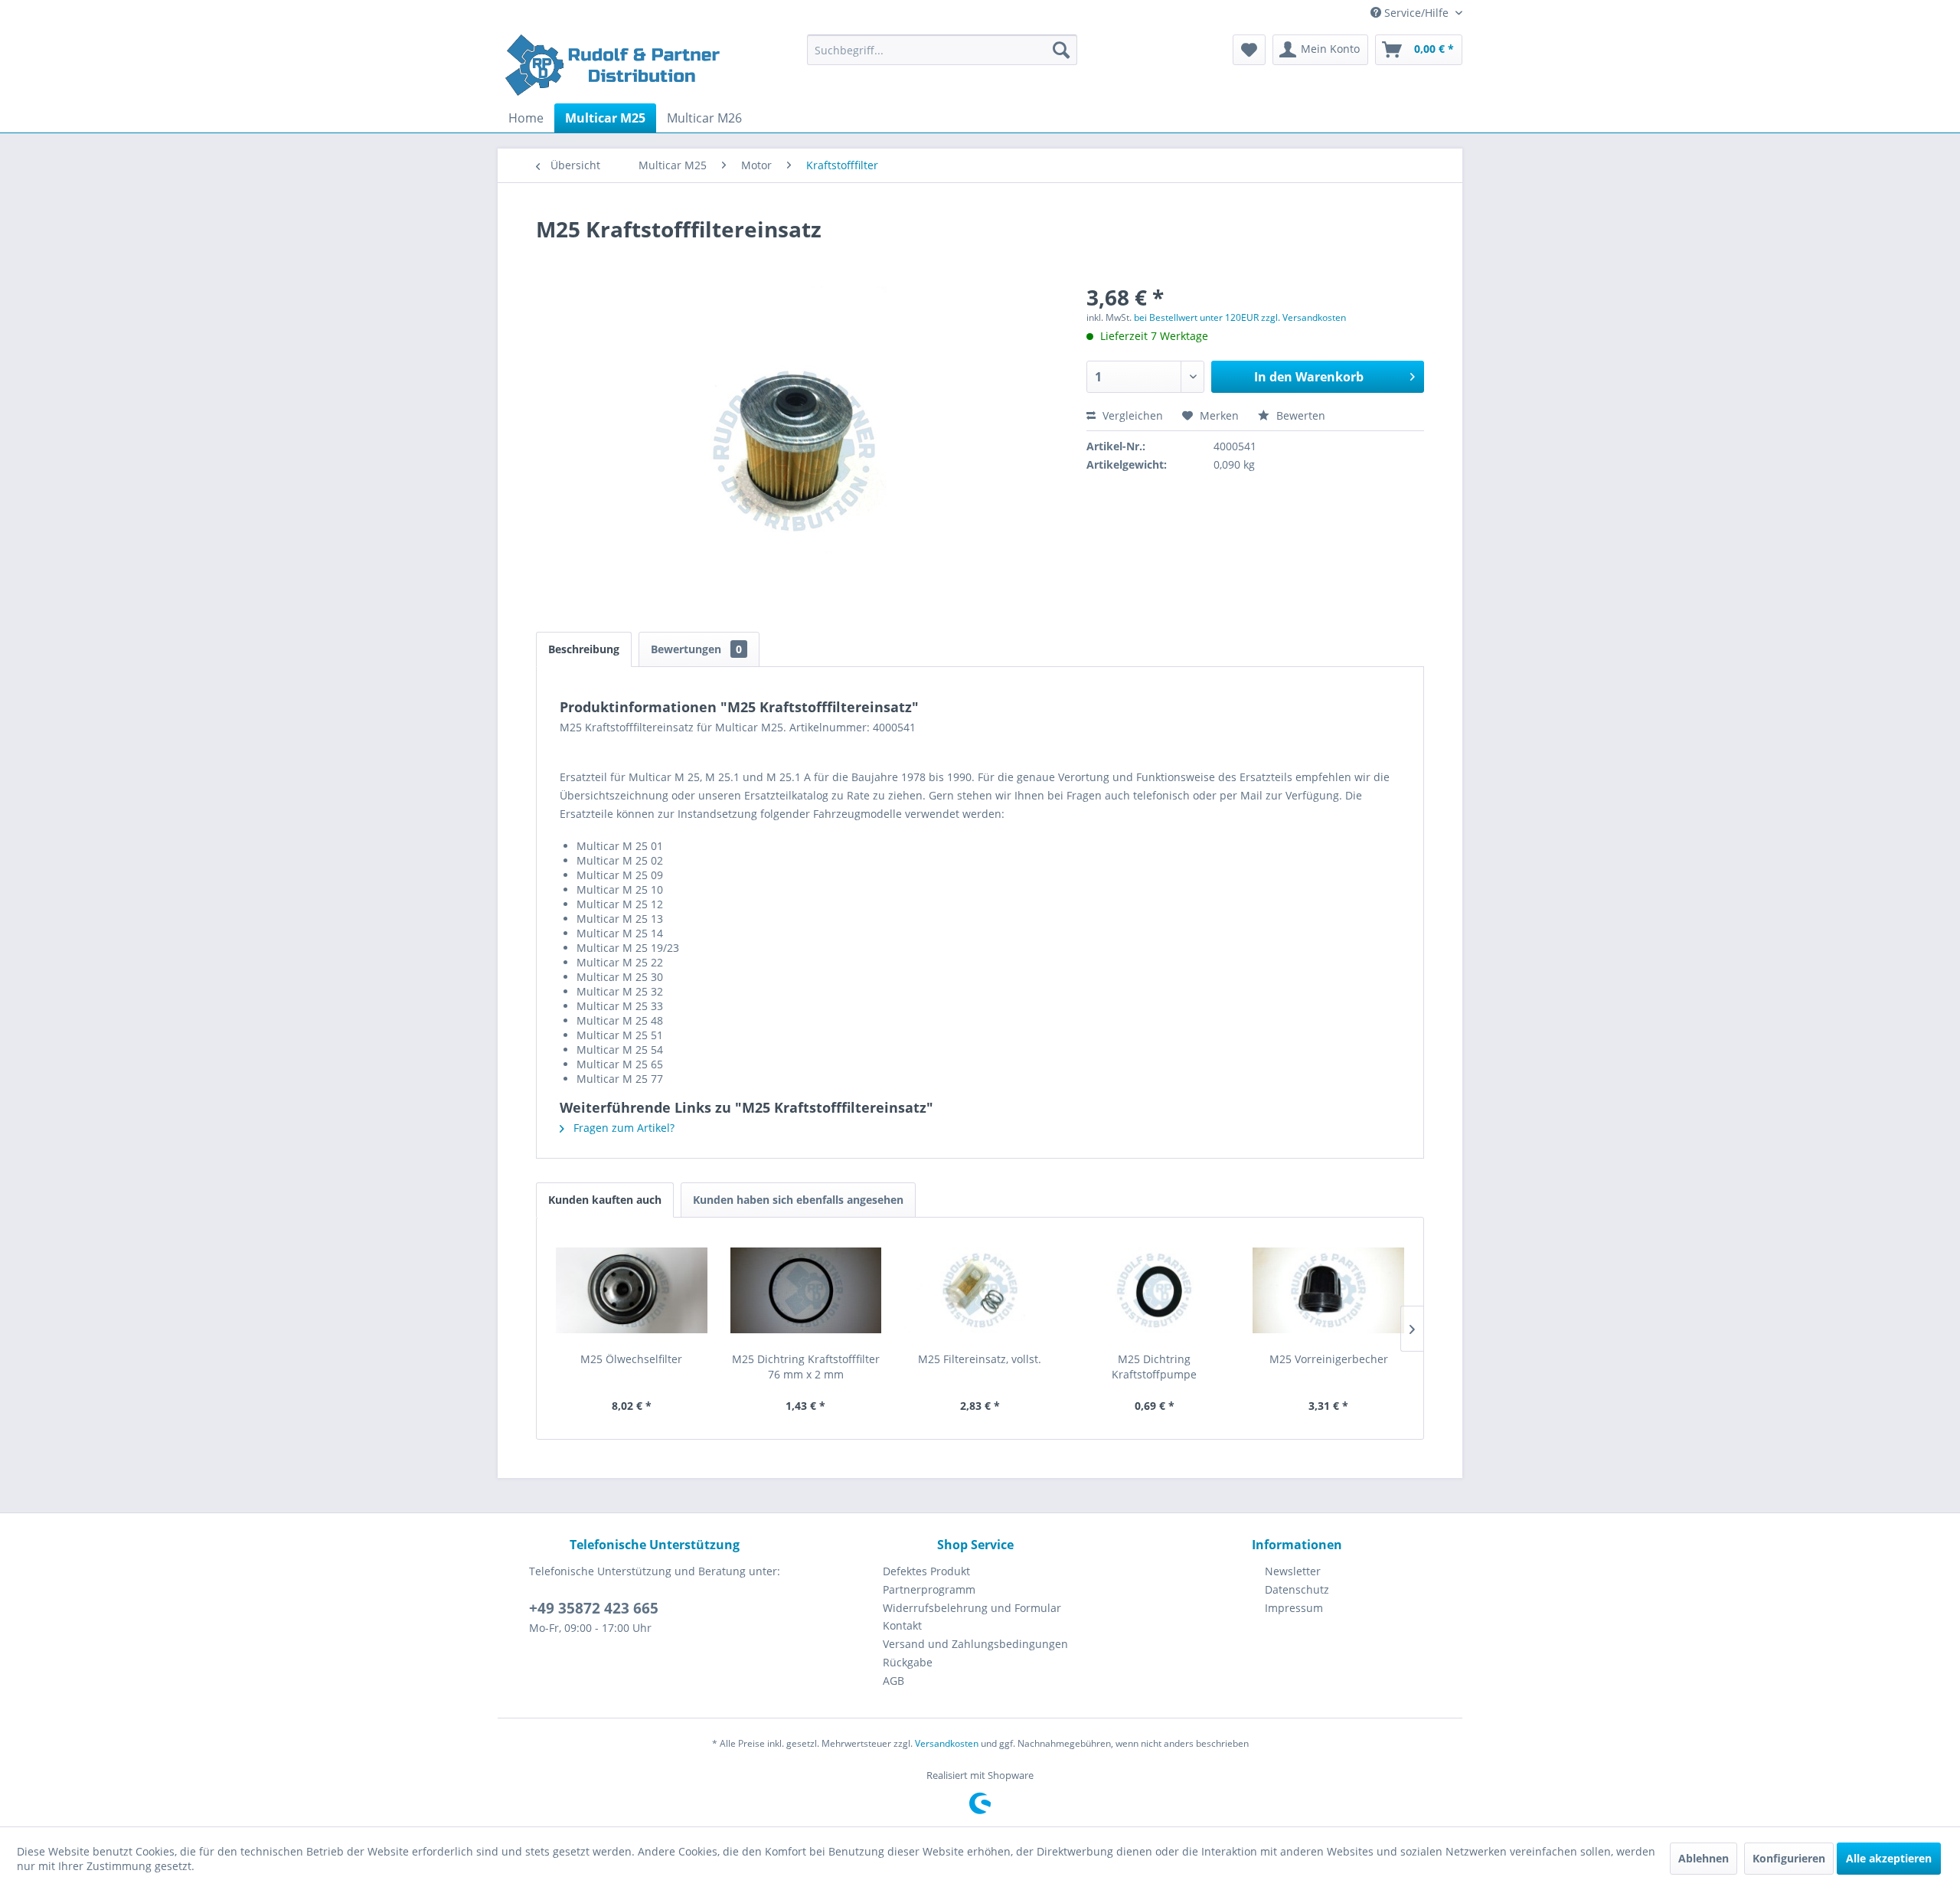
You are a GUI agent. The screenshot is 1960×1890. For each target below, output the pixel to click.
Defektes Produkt (926, 1571)
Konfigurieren (1789, 1858)
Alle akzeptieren (1889, 1858)
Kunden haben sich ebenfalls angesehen (798, 1200)
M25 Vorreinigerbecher (1329, 1359)
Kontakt (902, 1625)
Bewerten (1299, 415)
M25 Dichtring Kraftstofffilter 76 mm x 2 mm (806, 1367)
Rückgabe (908, 1662)
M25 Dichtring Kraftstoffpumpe (1154, 1367)
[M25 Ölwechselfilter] (632, 1290)
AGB (893, 1681)
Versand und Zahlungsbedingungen (975, 1644)
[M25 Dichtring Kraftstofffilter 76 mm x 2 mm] (806, 1290)
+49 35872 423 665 (594, 1608)
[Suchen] (1061, 50)
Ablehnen (1704, 1858)
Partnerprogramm (929, 1589)
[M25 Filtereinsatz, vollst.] (980, 1290)
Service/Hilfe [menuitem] (1416, 13)
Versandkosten (947, 1743)
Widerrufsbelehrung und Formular (972, 1608)
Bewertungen (696, 649)
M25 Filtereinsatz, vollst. (980, 1359)
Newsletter (1293, 1571)
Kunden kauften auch (605, 1200)
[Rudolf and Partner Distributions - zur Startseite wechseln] (614, 65)
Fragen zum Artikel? (622, 1128)
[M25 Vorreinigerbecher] (1328, 1290)
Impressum (1294, 1608)
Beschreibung (584, 649)
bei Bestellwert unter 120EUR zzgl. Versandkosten (1240, 317)
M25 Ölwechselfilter (631, 1359)
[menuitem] (942, 50)
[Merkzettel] (1249, 50)
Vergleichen (1131, 415)
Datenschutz (1297, 1589)
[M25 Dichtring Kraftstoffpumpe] (1155, 1290)
